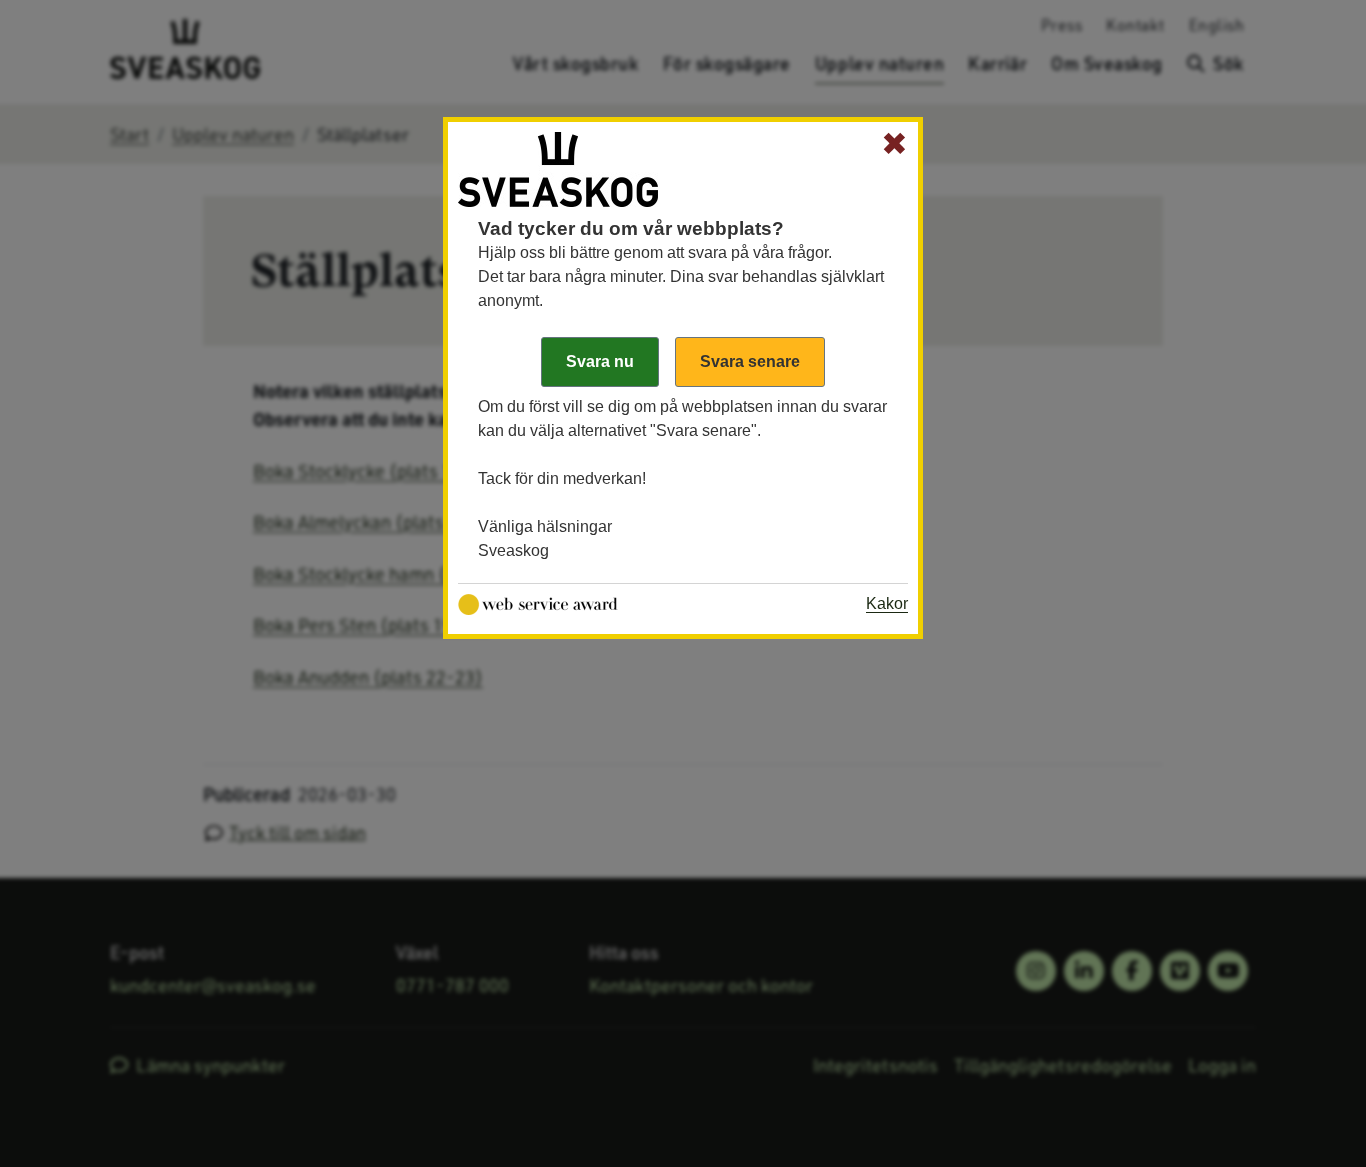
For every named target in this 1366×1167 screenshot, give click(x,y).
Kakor (887, 603)
